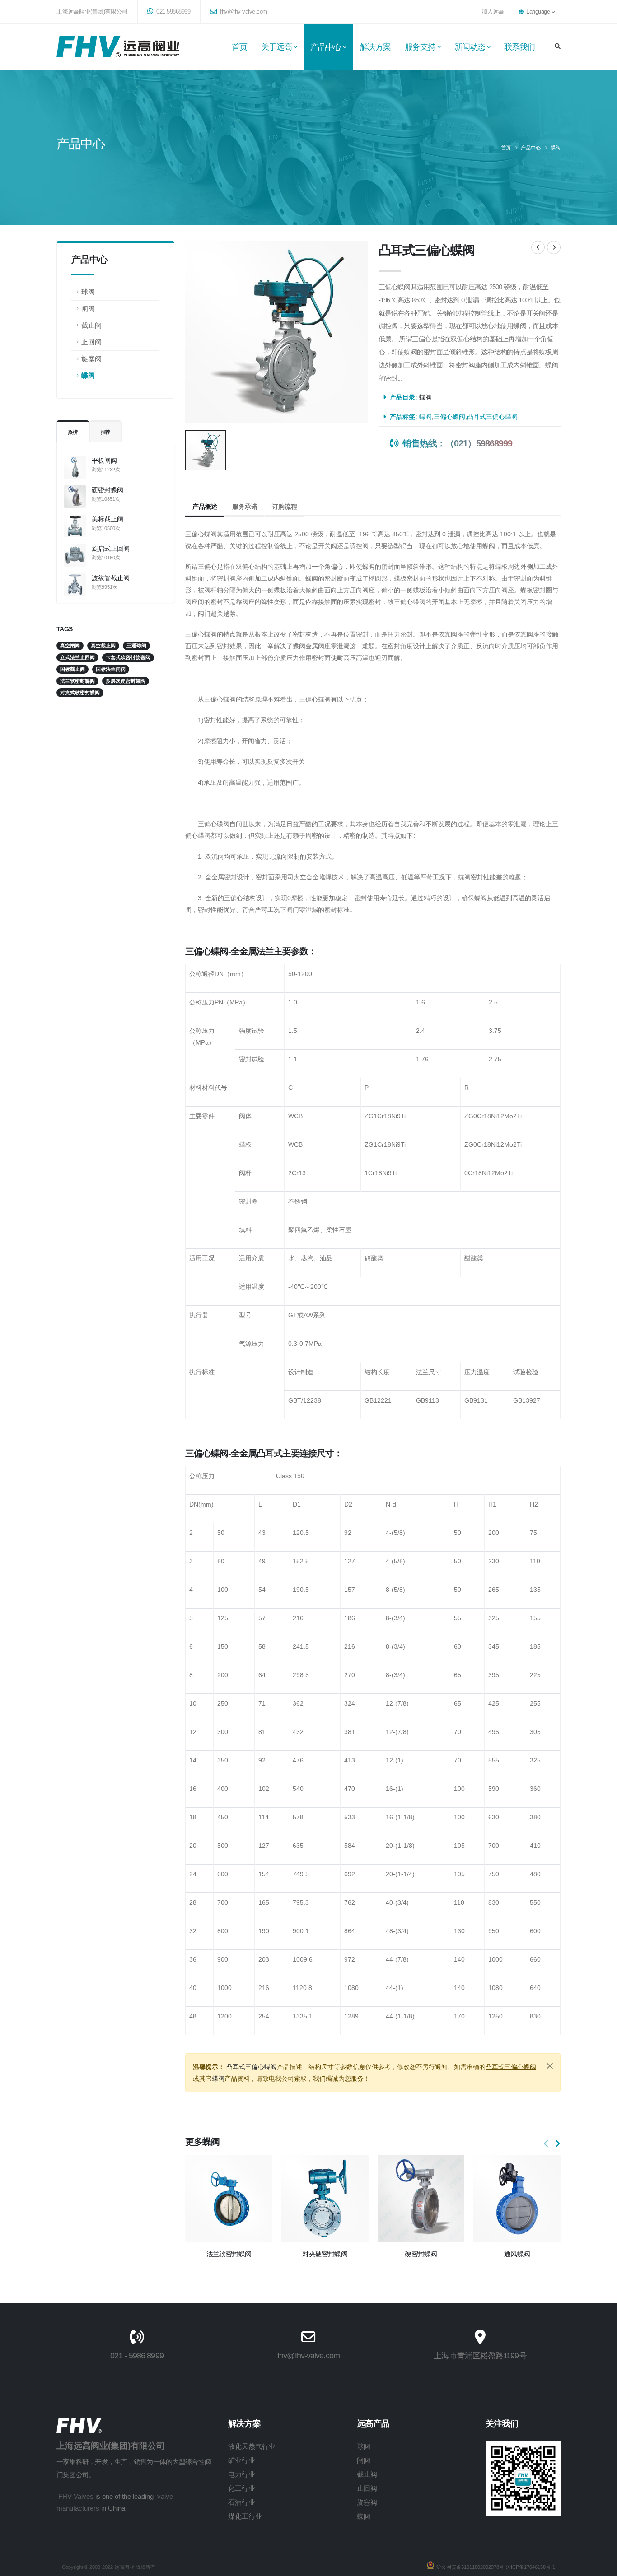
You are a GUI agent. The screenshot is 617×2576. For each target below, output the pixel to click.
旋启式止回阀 (111, 549)
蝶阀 (556, 148)
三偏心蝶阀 (449, 417)
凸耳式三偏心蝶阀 (492, 417)
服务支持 (420, 47)
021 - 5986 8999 (137, 2356)
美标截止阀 (108, 519)
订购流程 (284, 507)
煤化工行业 (245, 2516)
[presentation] (547, 2144)
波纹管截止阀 (111, 578)
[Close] (550, 2066)
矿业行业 (242, 2460)
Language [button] (538, 12)
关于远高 (276, 47)
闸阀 (88, 309)
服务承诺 (245, 507)
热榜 (73, 432)
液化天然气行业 (252, 2446)
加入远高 (493, 12)
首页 (239, 47)
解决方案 (375, 47)
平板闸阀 (104, 460)
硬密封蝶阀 (108, 490)
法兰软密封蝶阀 (229, 2254)
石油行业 (242, 2502)
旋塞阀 (91, 359)
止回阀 (91, 342)
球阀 (88, 292)
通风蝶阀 (517, 2254)
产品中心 (326, 47)
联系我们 (519, 47)
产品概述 (205, 507)
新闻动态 (470, 47)
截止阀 (91, 325)
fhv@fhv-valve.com (243, 12)
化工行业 (242, 2488)
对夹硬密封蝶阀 (325, 2254)
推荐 (106, 432)
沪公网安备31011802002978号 (470, 2567)
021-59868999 (173, 12)
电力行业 (242, 2474)
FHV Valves (76, 2496)
